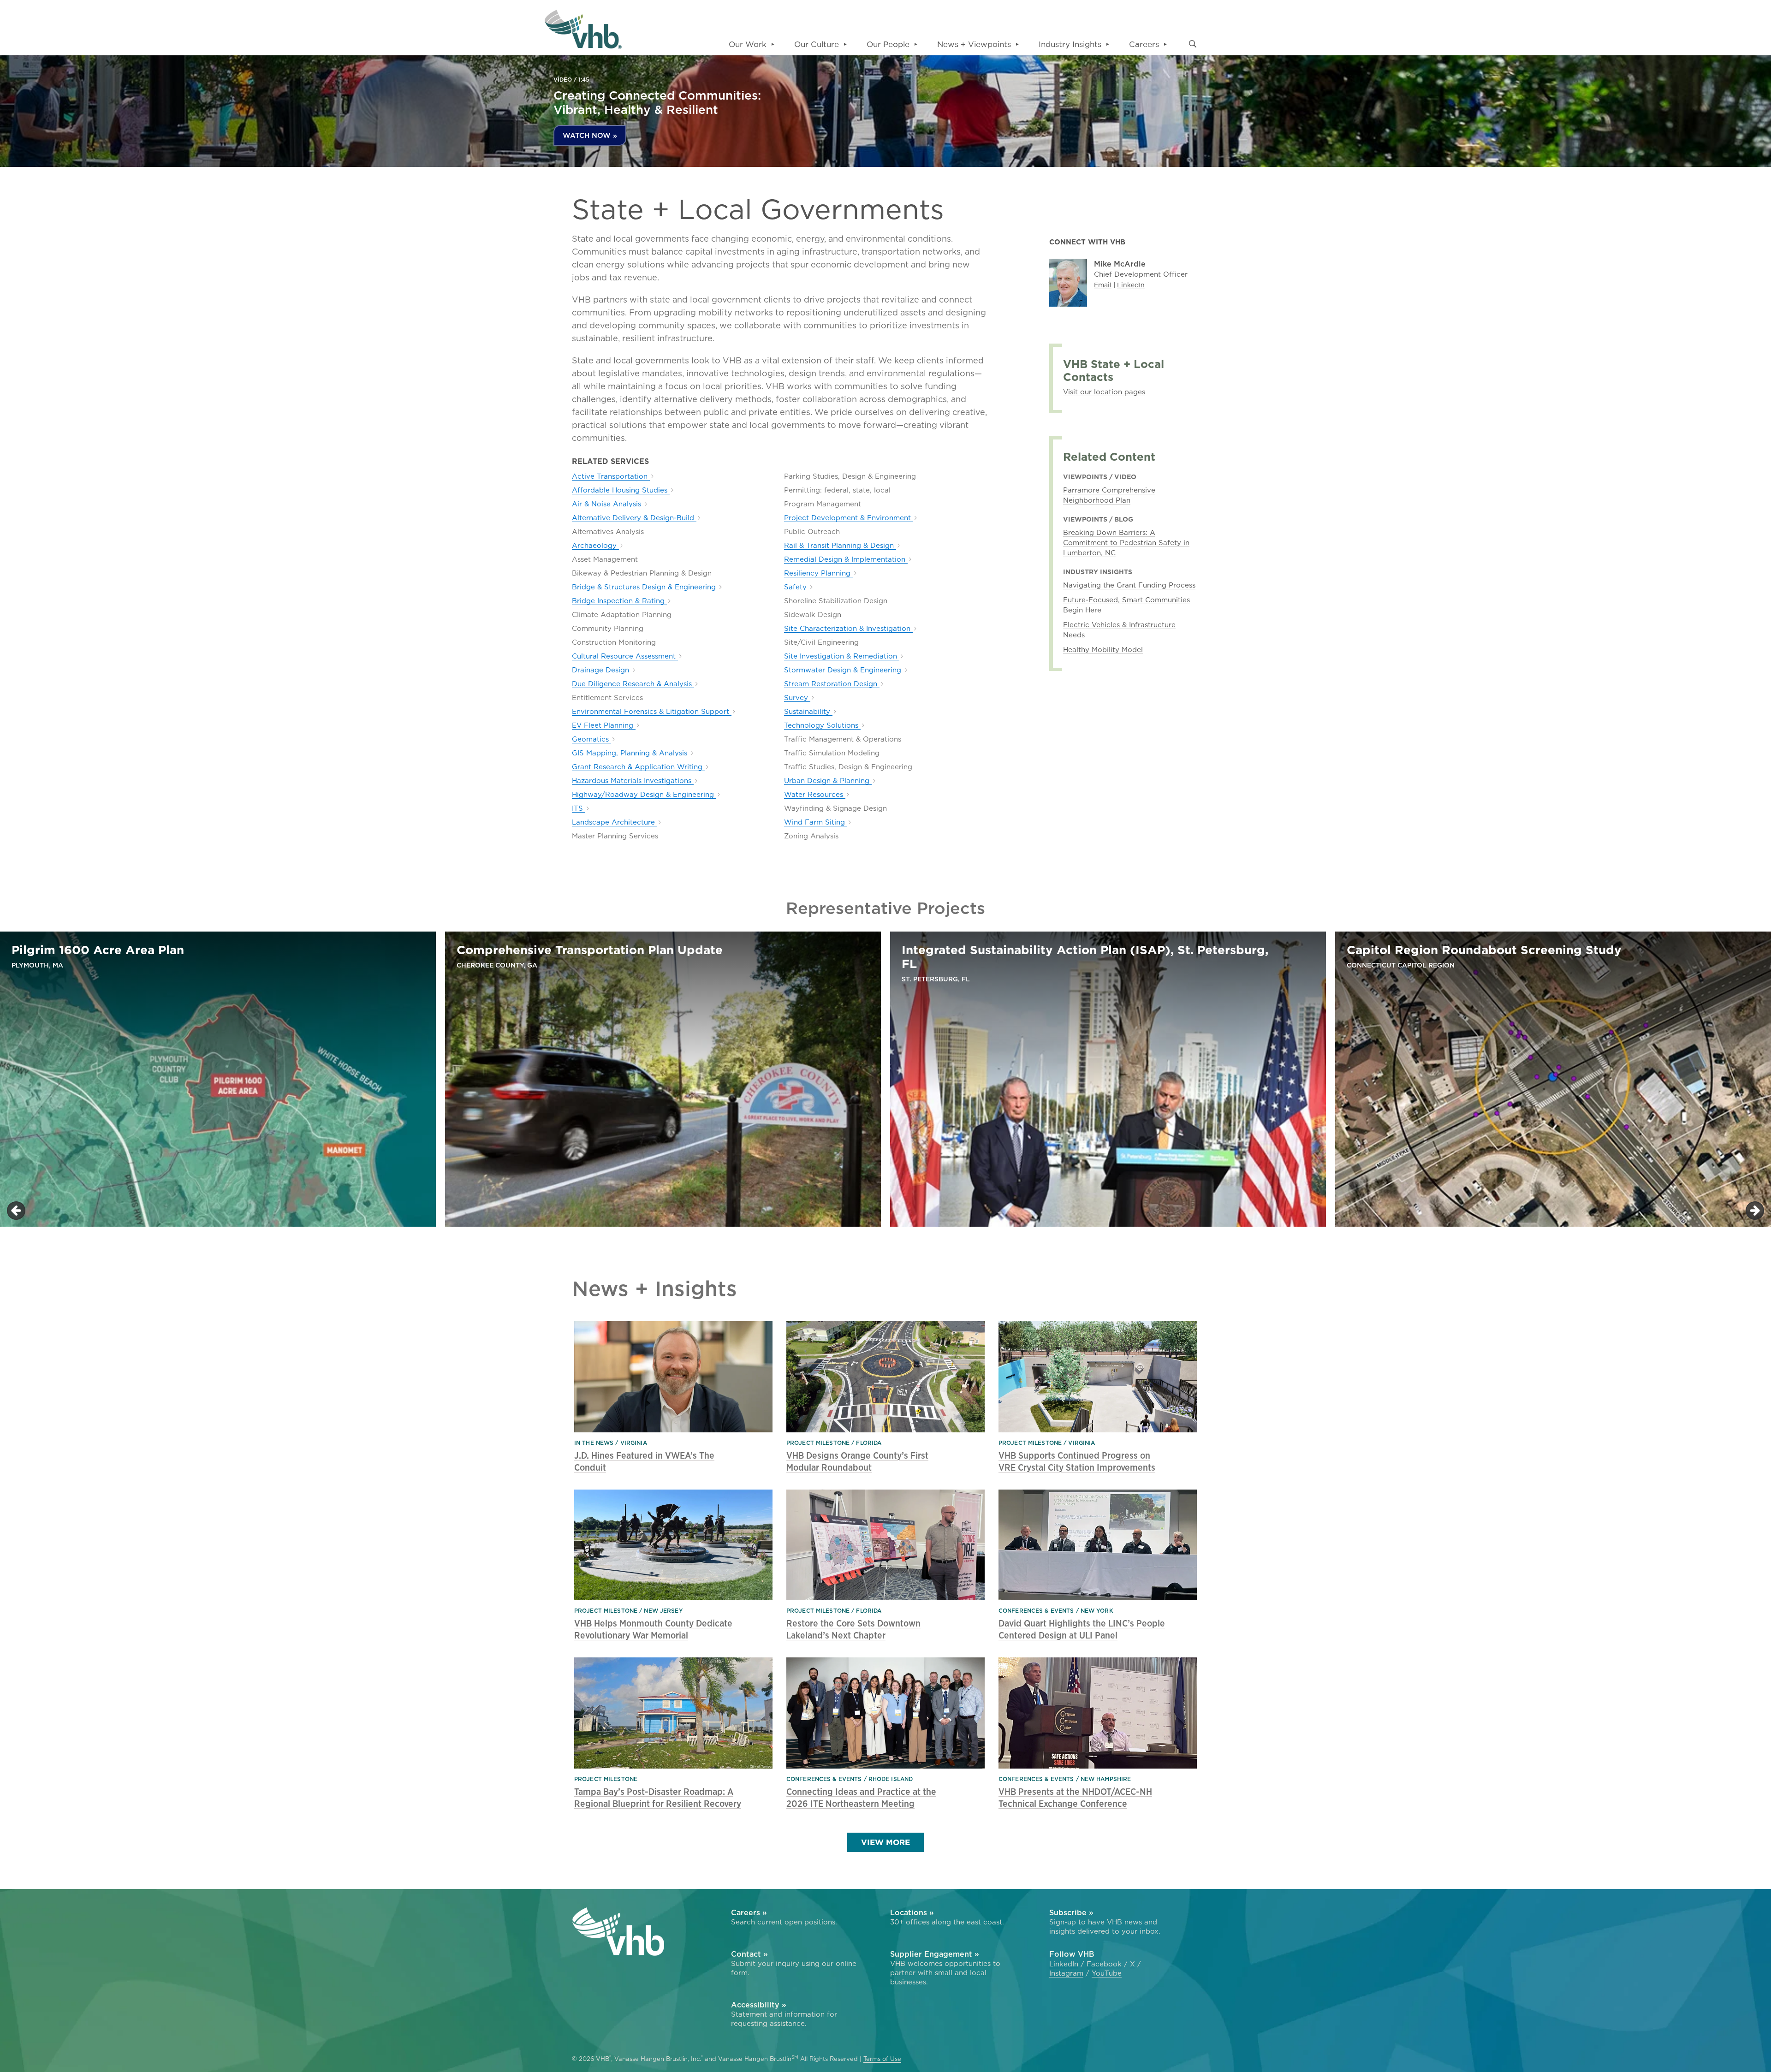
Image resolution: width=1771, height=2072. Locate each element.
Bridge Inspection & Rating (619, 601)
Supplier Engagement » (935, 1954)
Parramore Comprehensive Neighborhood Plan (1109, 495)
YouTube (1107, 1973)
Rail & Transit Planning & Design (840, 546)
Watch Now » (590, 135)
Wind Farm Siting (816, 822)
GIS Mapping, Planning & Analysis (631, 753)
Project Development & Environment (849, 518)
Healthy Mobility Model (1103, 650)
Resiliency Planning (818, 573)
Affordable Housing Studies (621, 490)
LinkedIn (1131, 285)
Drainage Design (602, 670)
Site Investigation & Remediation (842, 656)
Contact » (749, 1954)
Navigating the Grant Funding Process (1129, 585)
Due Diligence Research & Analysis (633, 684)
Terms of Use (882, 2059)
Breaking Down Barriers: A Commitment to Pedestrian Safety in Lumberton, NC (1126, 543)
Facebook (1104, 1964)
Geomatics (591, 739)
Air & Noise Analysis (608, 504)
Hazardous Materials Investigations (633, 781)
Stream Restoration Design (832, 684)
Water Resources (815, 795)
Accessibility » (759, 2005)
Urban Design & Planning (828, 781)
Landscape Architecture (615, 822)
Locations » (912, 1912)
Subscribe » (1071, 1912)
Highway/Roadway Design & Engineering (644, 795)
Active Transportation (611, 476)
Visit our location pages (1104, 392)
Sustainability (808, 712)
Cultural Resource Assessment (625, 656)
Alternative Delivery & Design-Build (634, 518)
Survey (797, 698)
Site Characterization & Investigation (848, 629)
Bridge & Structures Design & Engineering (645, 587)
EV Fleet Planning (604, 725)
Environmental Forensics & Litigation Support (652, 712)
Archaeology (595, 546)
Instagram (1066, 1973)
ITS (579, 808)
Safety (796, 587)
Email (1103, 285)
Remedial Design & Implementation (846, 559)
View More (885, 1842)
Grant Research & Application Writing (638, 767)
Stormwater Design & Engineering (844, 670)
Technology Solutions (822, 725)
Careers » (749, 1912)
